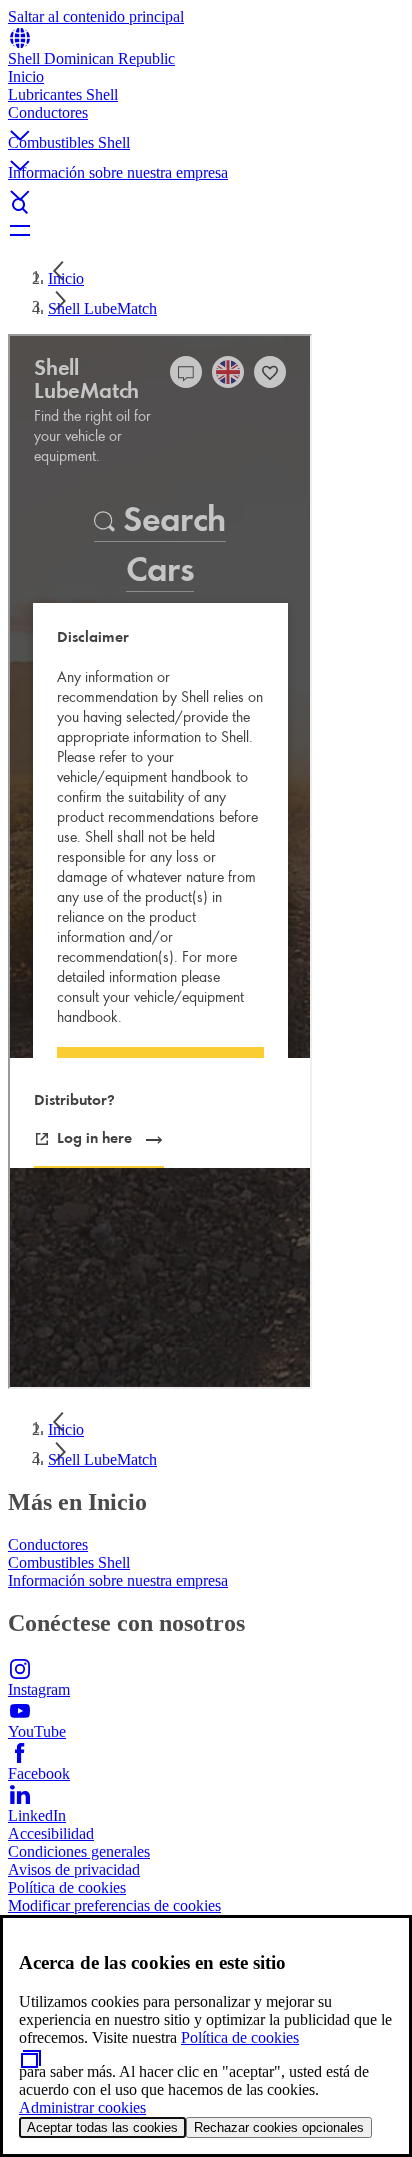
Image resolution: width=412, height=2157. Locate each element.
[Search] (206, 206)
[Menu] (206, 230)
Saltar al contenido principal (96, 16)
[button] (206, 119)
